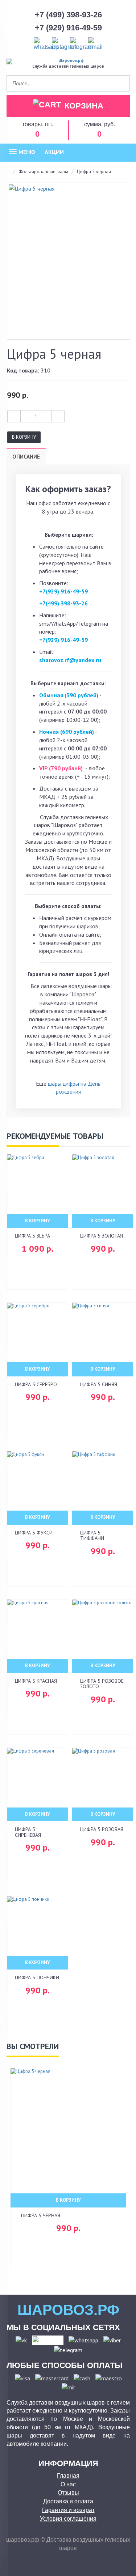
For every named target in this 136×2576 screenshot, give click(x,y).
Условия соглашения (68, 2519)
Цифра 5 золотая (102, 1236)
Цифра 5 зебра (32, 1236)
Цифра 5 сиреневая (28, 1832)
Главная (68, 2476)
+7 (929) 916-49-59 (68, 28)
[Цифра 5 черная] (69, 261)
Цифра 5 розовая (102, 1829)
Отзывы (68, 2493)
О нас (68, 2484)
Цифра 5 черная (41, 2215)
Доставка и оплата (68, 2501)
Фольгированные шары (43, 172)
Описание (26, 457)
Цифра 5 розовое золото (102, 1684)
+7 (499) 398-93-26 (68, 15)
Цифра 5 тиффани (92, 1535)
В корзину (24, 437)
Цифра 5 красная (36, 1681)
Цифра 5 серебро (36, 1384)
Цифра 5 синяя (99, 1384)
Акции (54, 152)
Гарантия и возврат (68, 2510)
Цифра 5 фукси (34, 1533)
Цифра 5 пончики (37, 1977)
